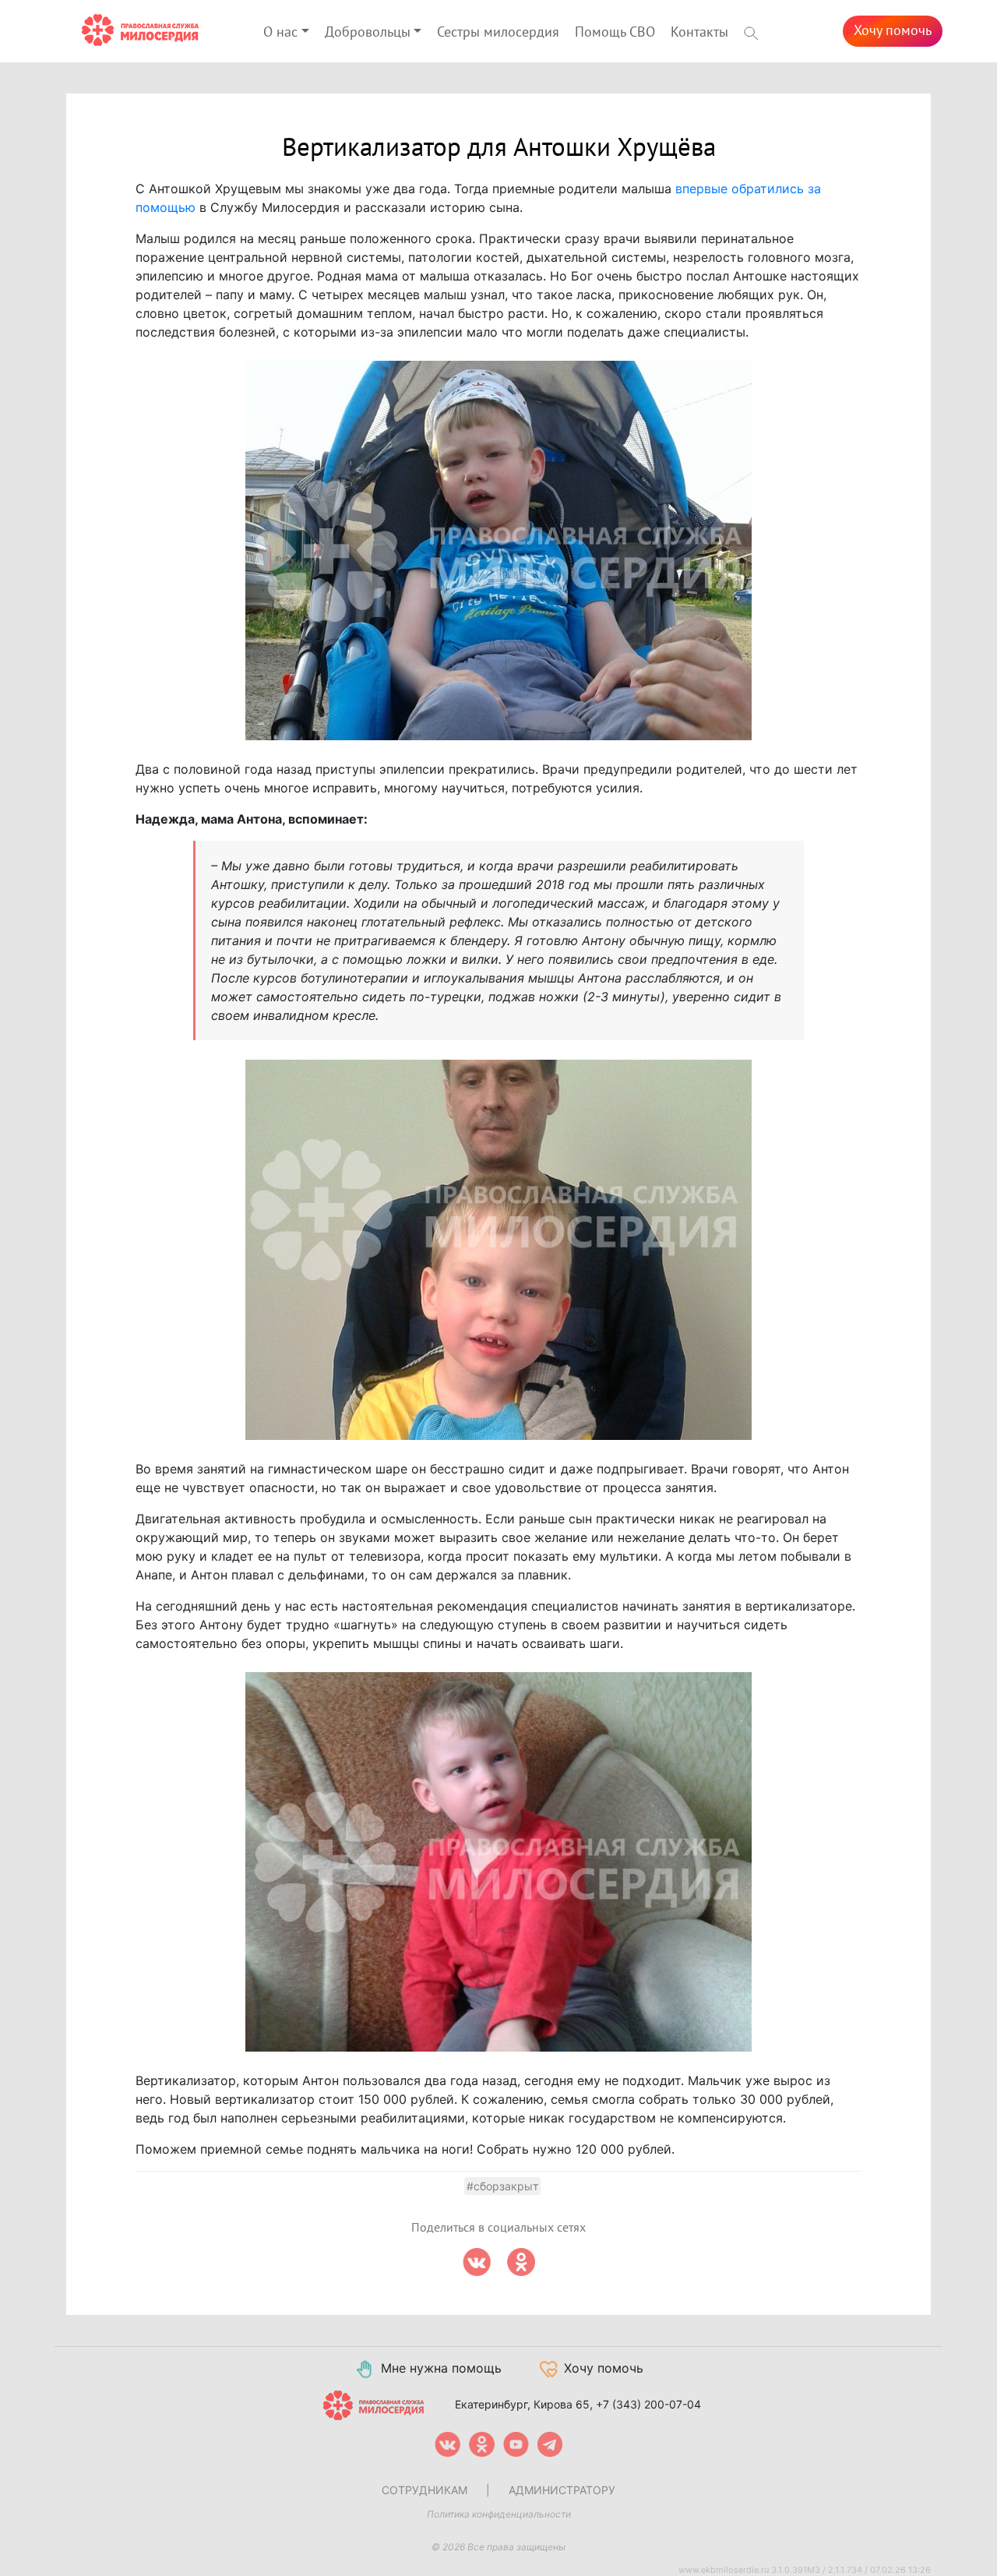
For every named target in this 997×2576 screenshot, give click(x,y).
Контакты (699, 32)
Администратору (562, 2490)
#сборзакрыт (502, 2186)
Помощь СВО (615, 32)
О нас (280, 32)
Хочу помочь (893, 31)
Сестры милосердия (498, 32)
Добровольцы (368, 32)
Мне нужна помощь (441, 2368)
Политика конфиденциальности (499, 2514)
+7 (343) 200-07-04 (648, 2404)
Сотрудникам (425, 2490)
